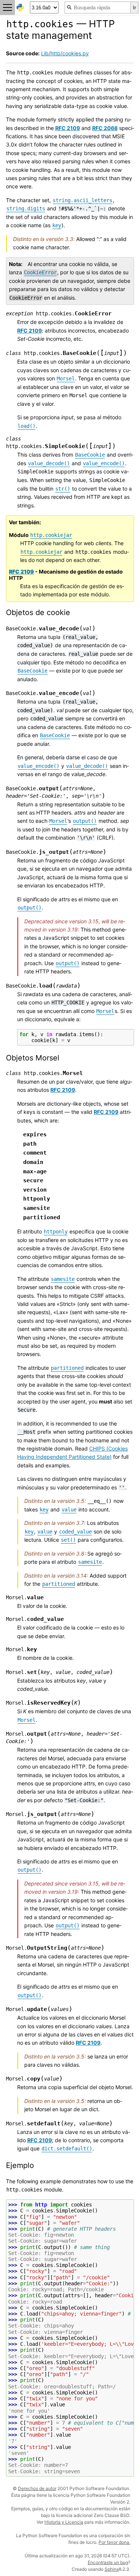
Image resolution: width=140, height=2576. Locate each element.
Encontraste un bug (108, 2562)
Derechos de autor (37, 2488)
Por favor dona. (114, 2542)
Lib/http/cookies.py (65, 53)
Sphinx (112, 2569)
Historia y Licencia (64, 2522)
